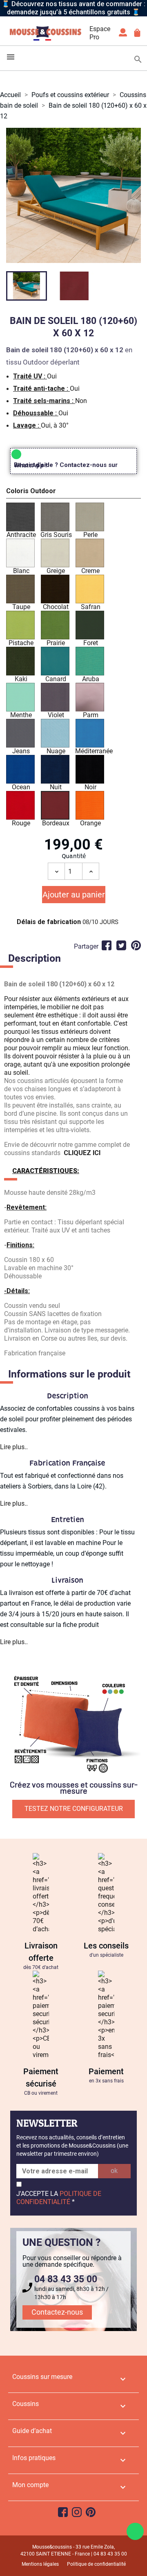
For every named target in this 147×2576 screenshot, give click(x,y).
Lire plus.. (14, 1447)
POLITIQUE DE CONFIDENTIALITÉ (59, 2198)
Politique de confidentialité (96, 2564)
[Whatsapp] (135, 2531)
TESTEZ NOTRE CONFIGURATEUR (74, 1809)
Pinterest (136, 945)
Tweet (121, 945)
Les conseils (106, 1946)
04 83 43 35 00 (66, 2279)
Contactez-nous (57, 2312)
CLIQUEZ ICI (82, 1153)
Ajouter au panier (74, 895)
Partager (107, 945)
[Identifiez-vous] (123, 35)
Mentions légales (40, 2564)
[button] (73, 492)
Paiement (106, 2071)
